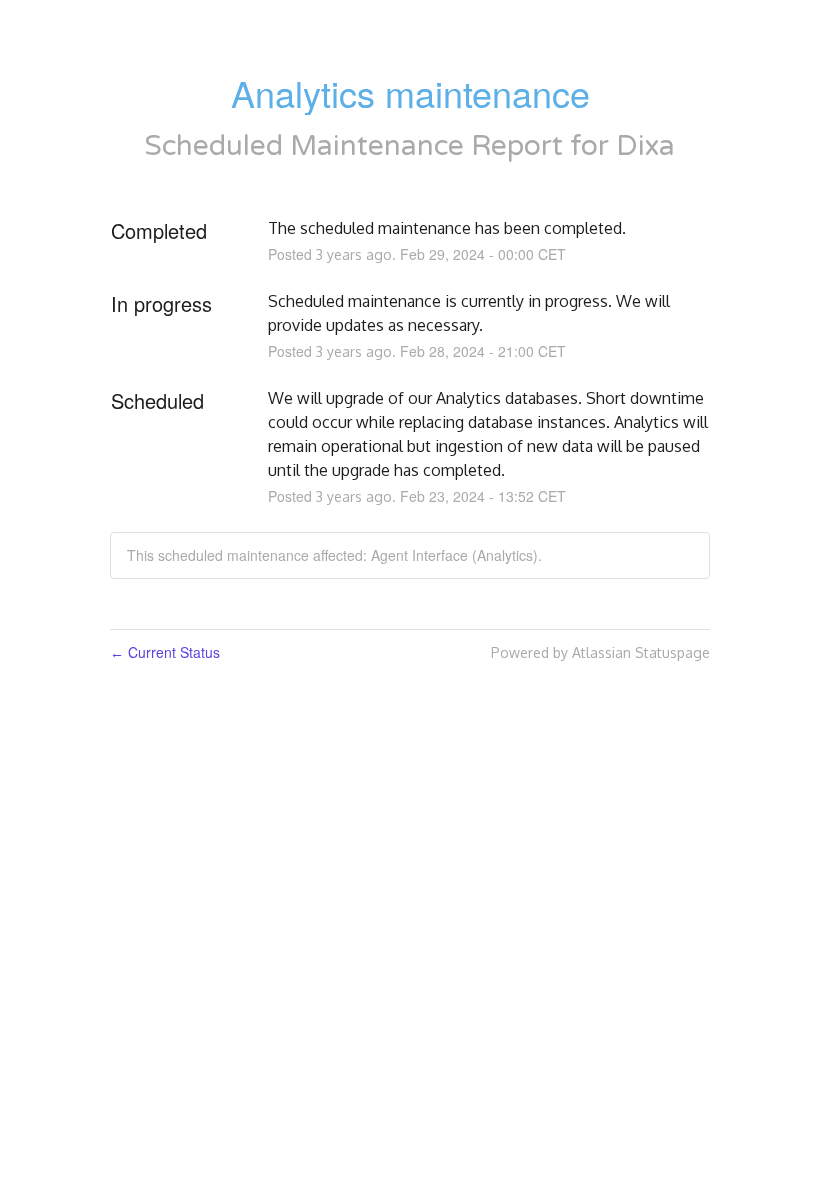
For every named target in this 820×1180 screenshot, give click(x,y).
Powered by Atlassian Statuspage (600, 652)
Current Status (165, 652)
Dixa (645, 146)
